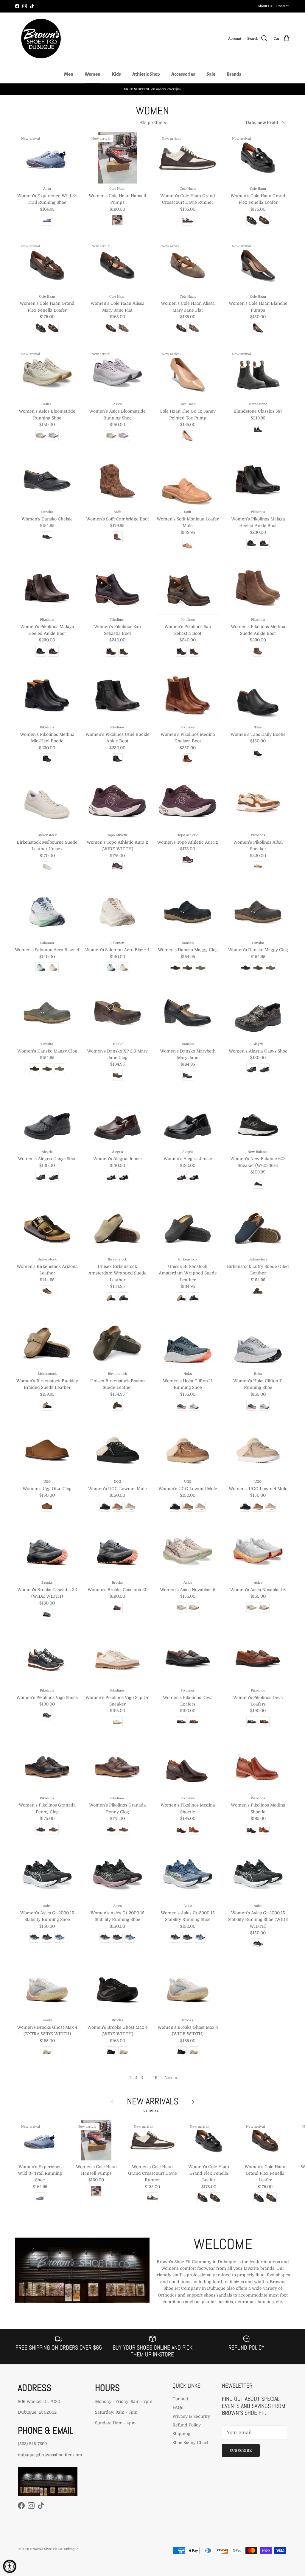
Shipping (181, 2434)
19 (155, 2078)
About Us (265, 6)
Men (69, 74)
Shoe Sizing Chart (190, 2443)
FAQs (178, 2407)
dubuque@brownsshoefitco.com (50, 2455)
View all (152, 2111)
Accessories (183, 74)
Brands (234, 74)
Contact (283, 6)
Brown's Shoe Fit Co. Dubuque (54, 2549)
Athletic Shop (146, 74)
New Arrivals (153, 2101)
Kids (116, 74)
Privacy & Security (191, 2416)
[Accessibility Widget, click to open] (10, 2566)
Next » (171, 2078)
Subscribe (241, 2451)
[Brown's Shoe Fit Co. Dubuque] (41, 39)
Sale (211, 74)
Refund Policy (187, 2425)
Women (92, 74)
